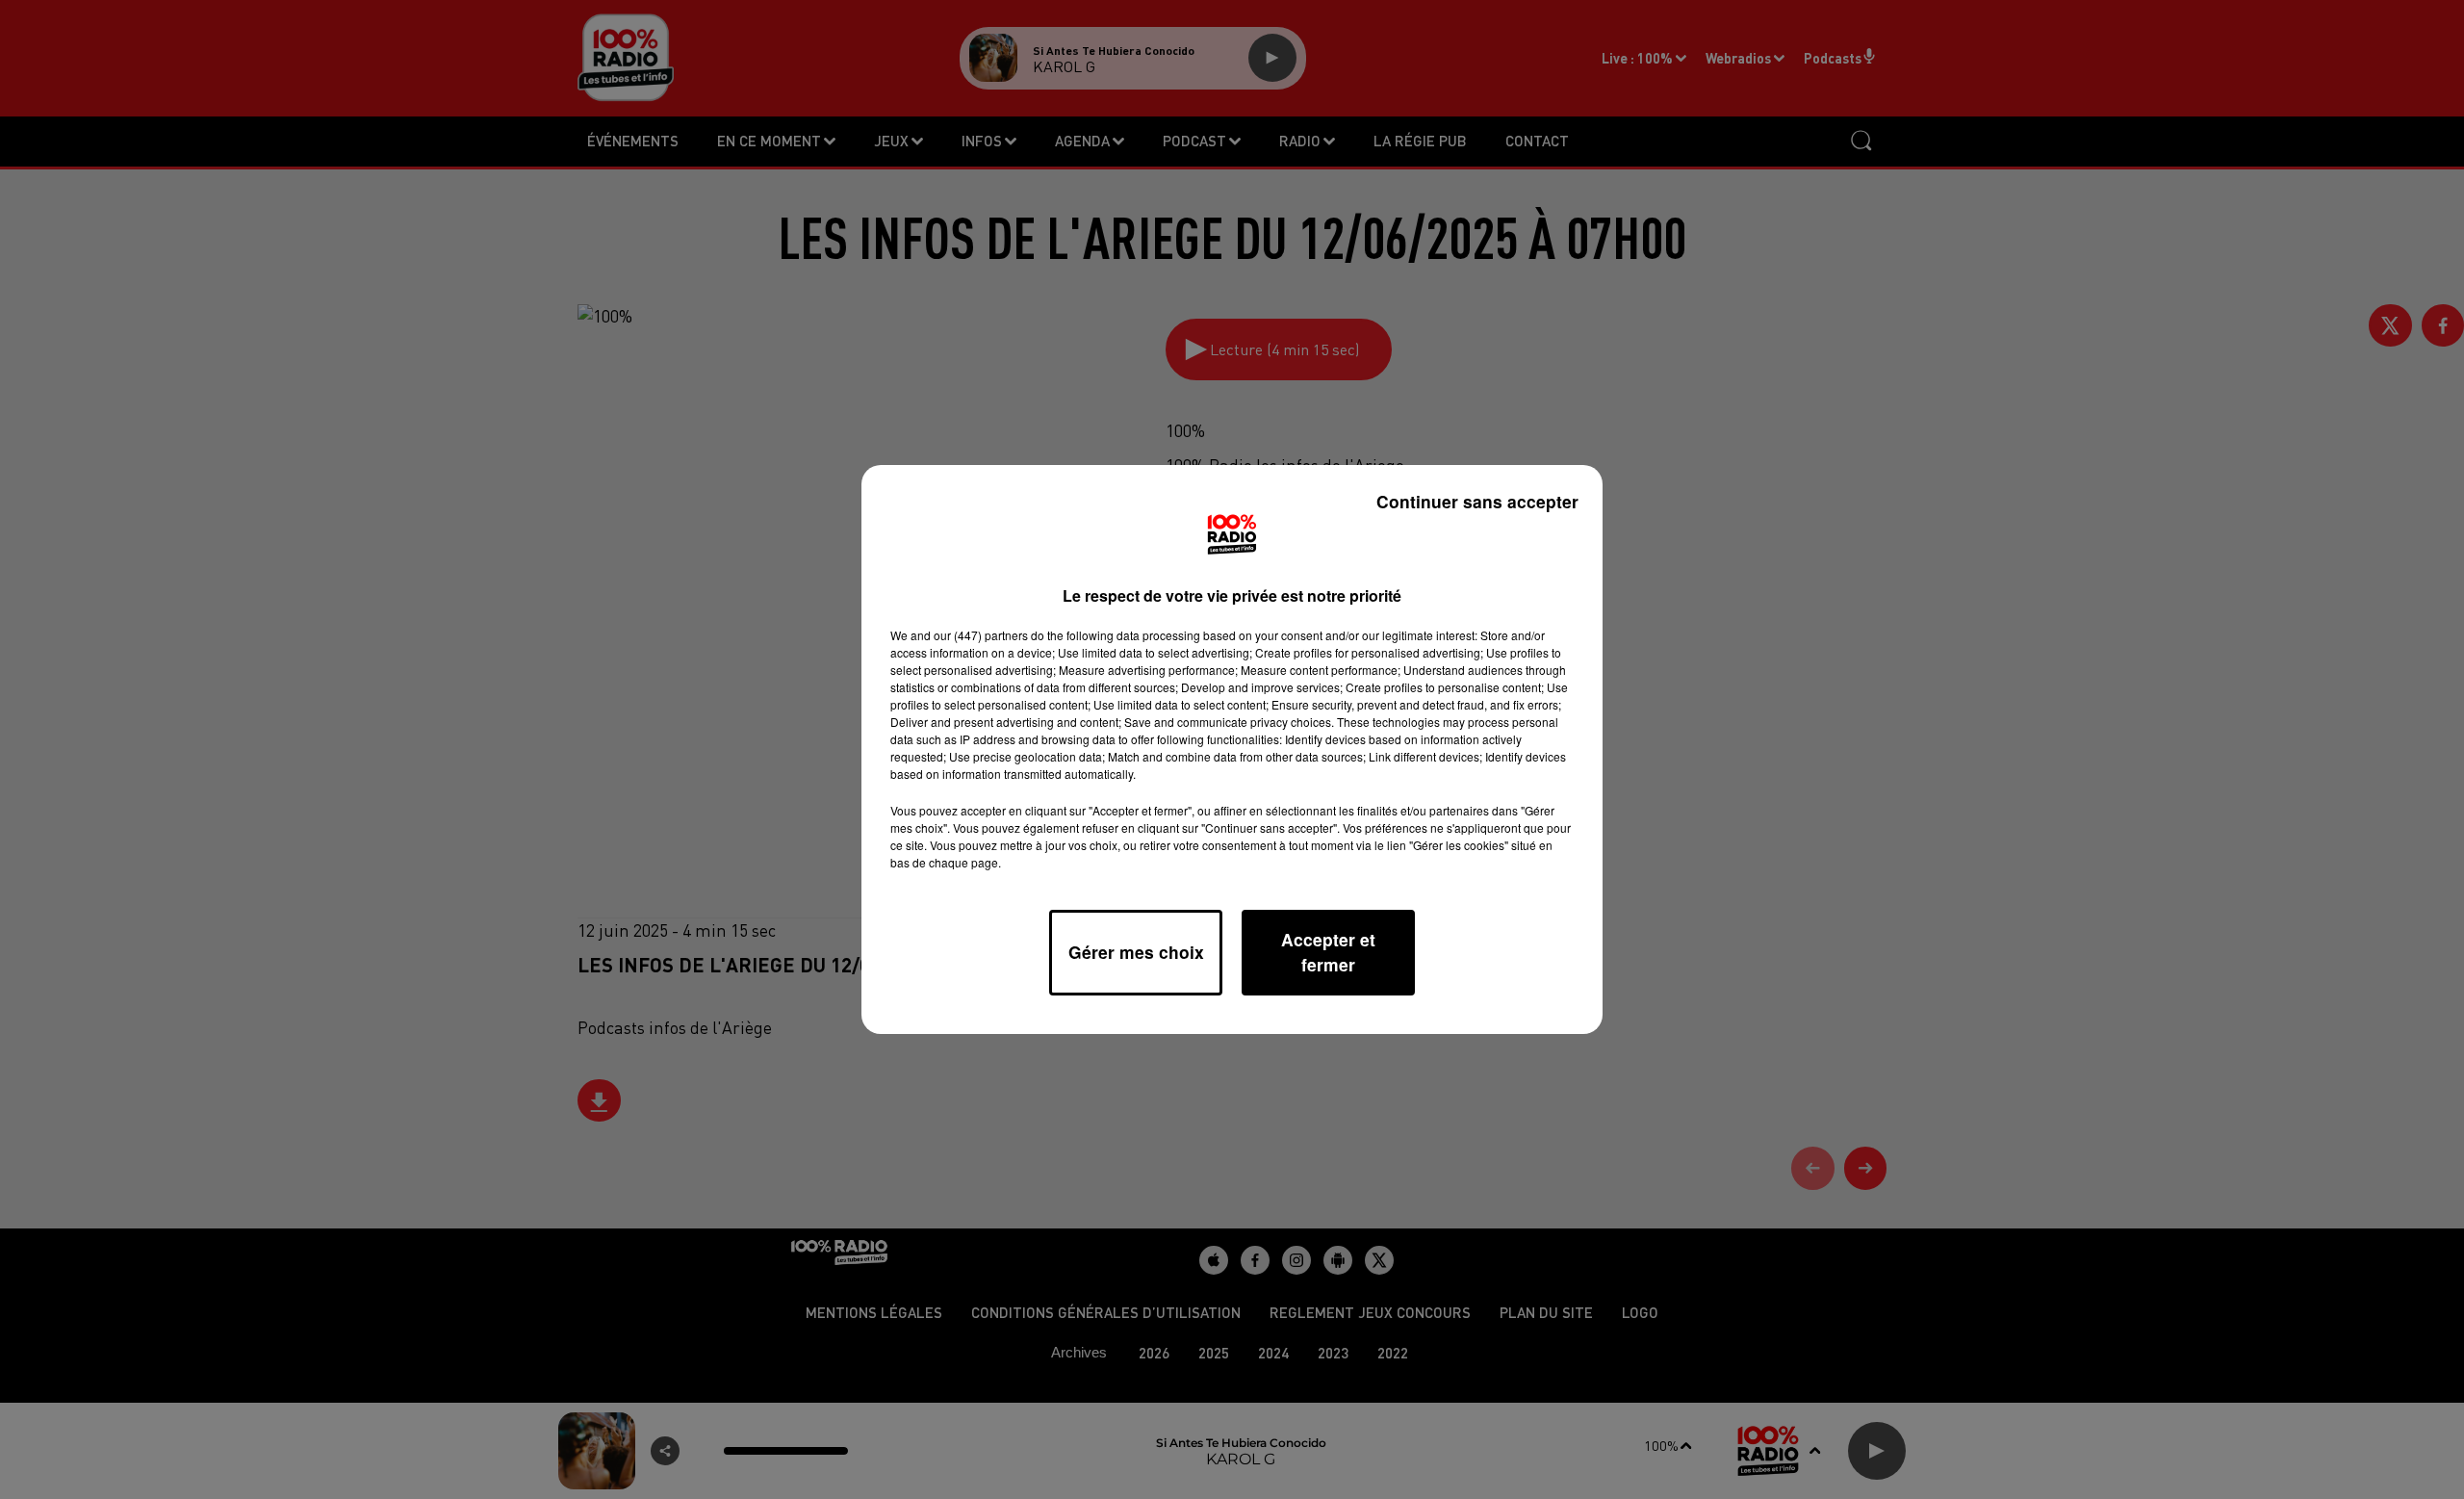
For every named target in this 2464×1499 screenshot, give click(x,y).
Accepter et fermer (1328, 952)
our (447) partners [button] (981, 635)
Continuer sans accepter (1477, 501)
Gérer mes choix (1136, 952)
